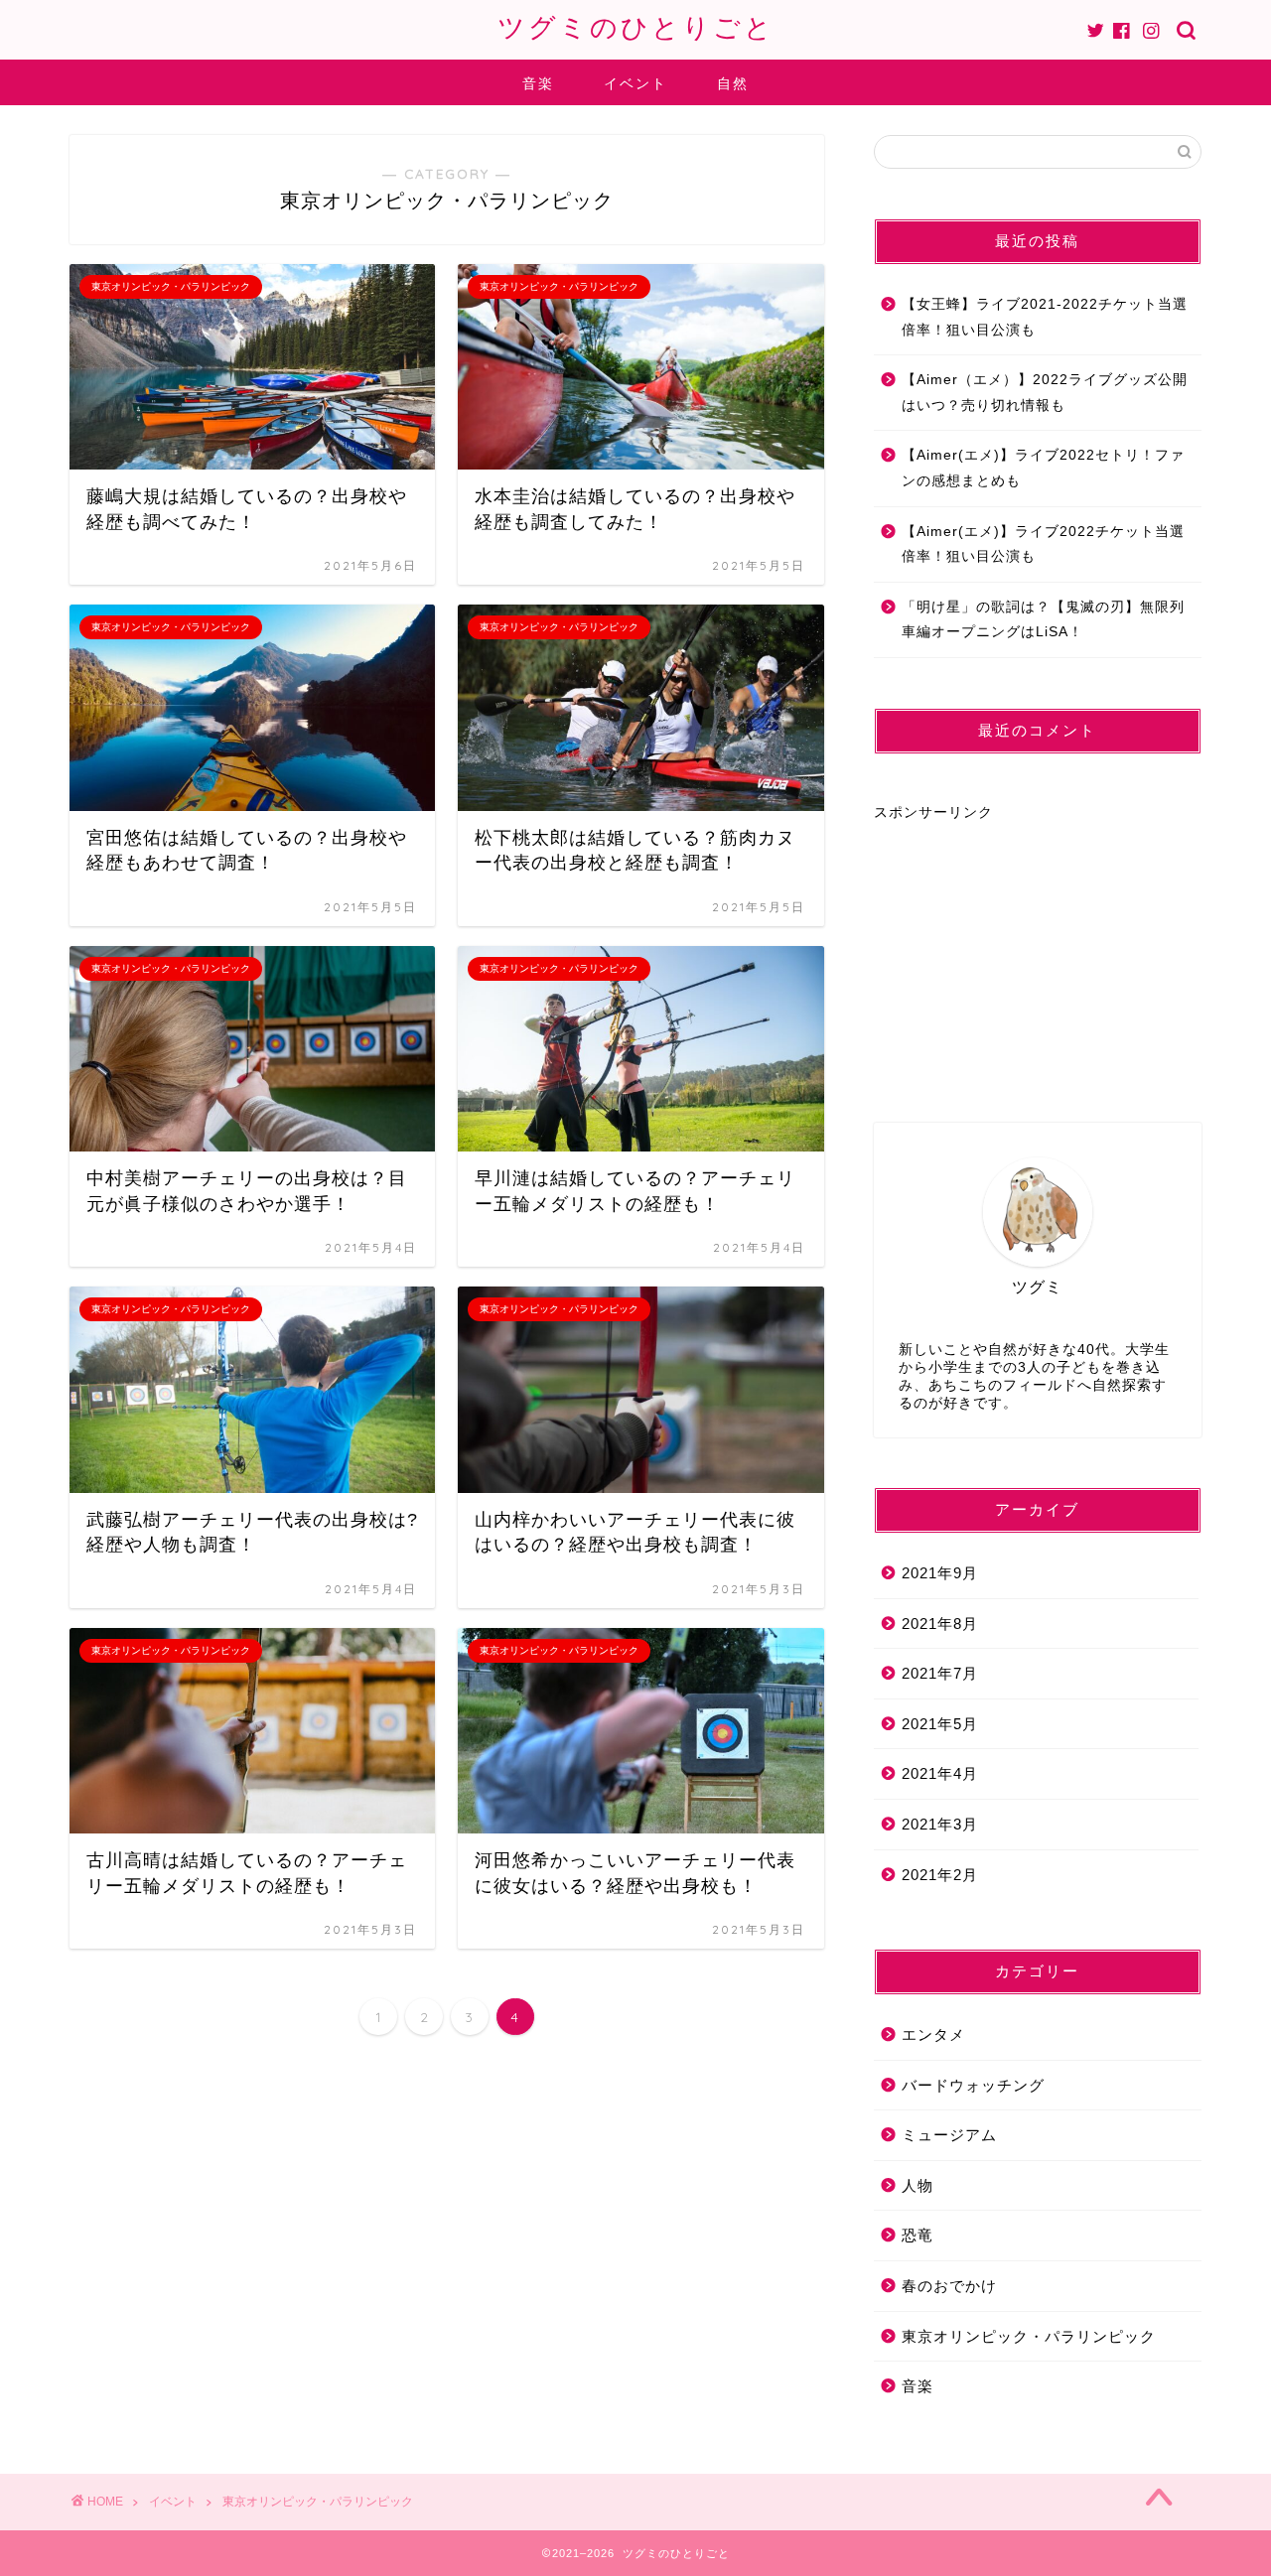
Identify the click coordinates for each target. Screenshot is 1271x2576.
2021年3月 (940, 1824)
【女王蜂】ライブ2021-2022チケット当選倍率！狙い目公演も (1045, 317)
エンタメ (933, 2034)
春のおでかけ (949, 2286)
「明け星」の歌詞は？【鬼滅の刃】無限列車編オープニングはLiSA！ (1043, 620)
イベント (635, 83)
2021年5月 (940, 1724)
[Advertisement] (1023, 946)
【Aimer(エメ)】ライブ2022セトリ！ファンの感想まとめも (1043, 468)
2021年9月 (940, 1573)
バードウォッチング (973, 2085)
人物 (918, 2185)
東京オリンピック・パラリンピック (1029, 2336)
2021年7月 (940, 1673)
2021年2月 (940, 1875)
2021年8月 (940, 1624)
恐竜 (918, 2235)
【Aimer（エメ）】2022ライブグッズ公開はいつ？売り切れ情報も (1045, 393)
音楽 (538, 83)
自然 (733, 83)
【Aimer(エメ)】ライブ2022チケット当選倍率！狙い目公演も (1043, 544)
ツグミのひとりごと (636, 27)
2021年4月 (940, 1773)
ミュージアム (949, 2135)
